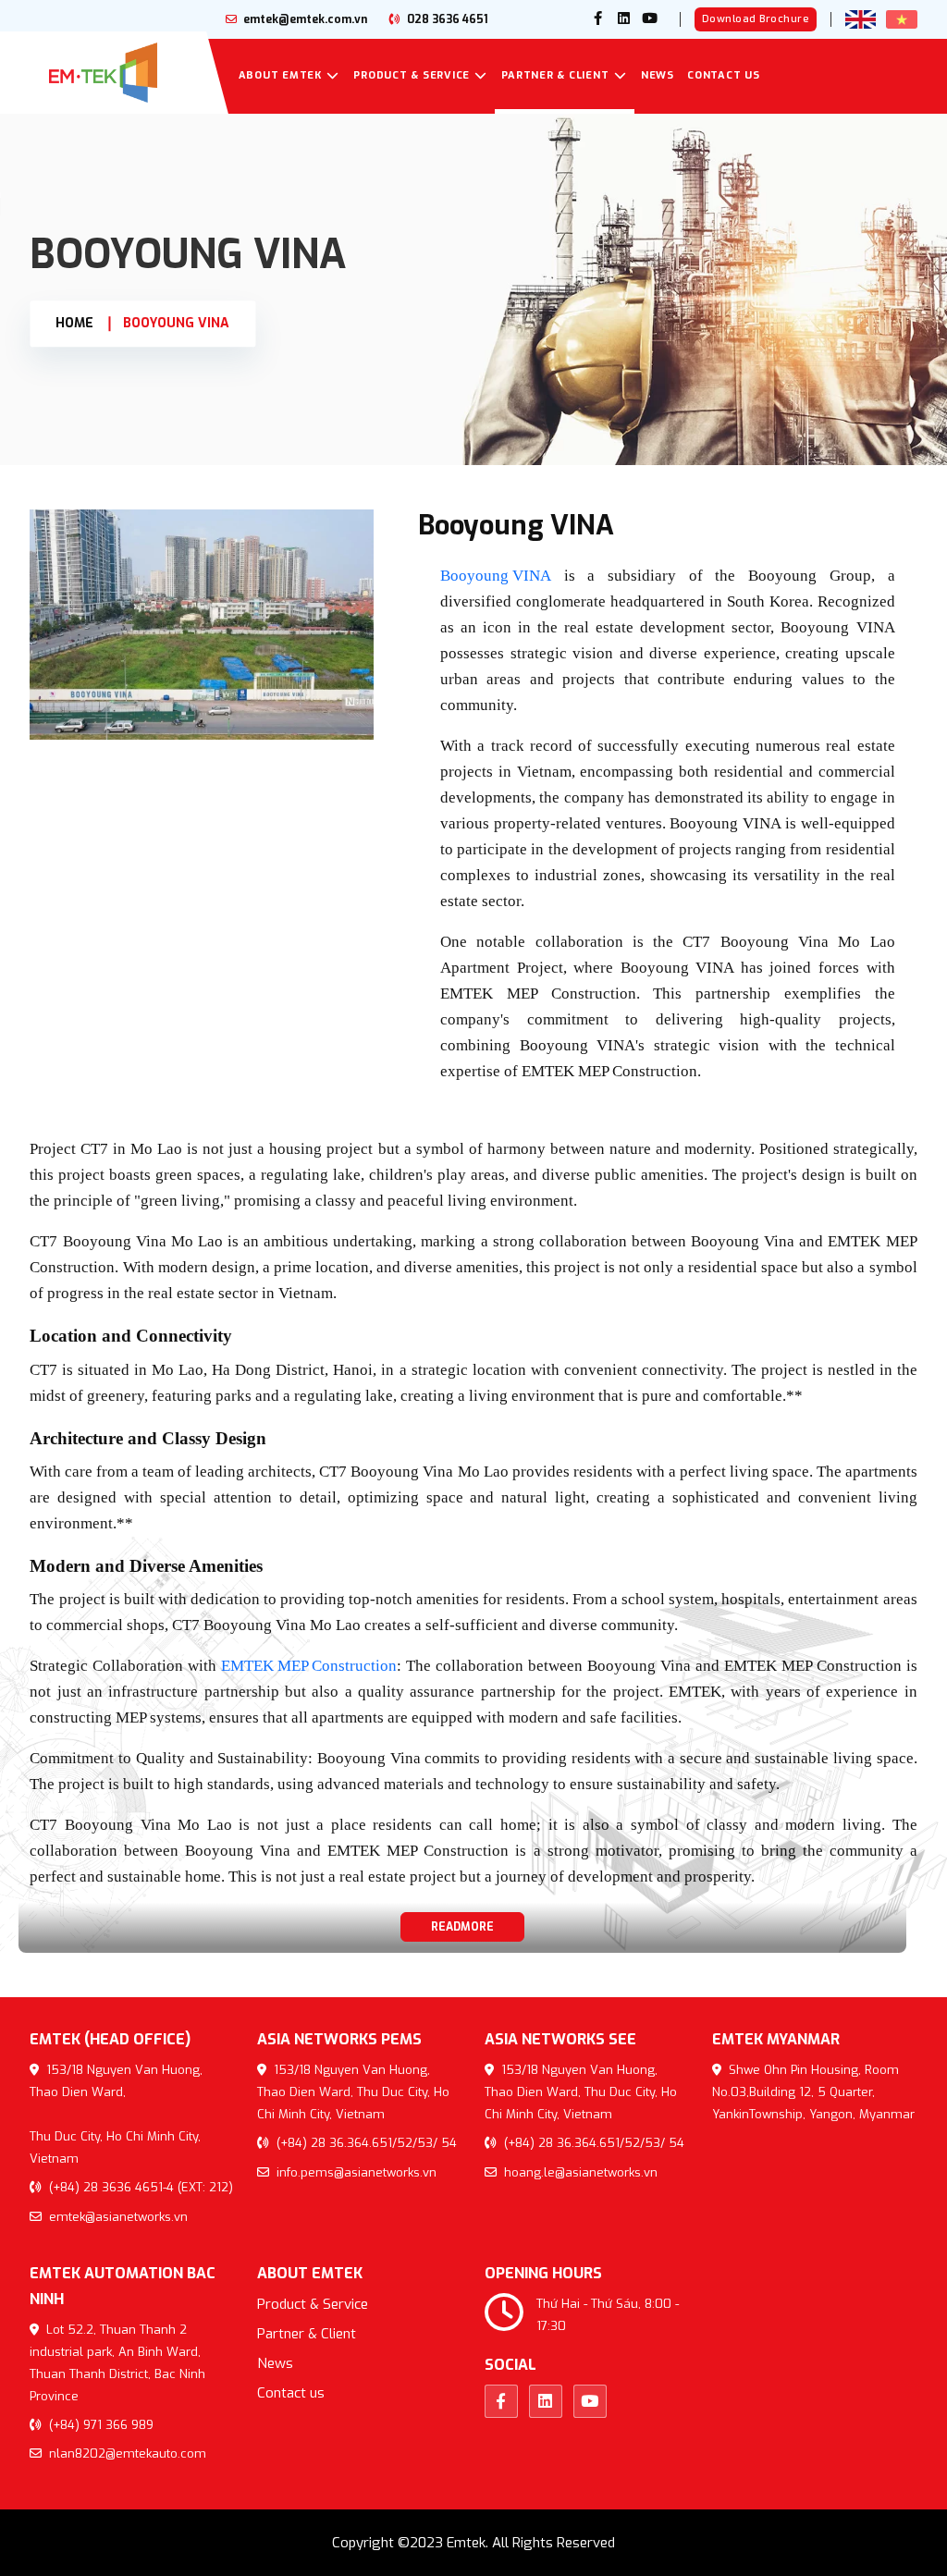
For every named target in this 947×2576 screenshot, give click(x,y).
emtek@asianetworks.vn (117, 2217)
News (658, 75)
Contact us (724, 75)
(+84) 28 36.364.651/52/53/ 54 (365, 2143)
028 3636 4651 (446, 19)
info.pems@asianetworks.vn (355, 2172)
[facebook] (598, 19)
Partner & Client (555, 75)
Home (74, 323)
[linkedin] (624, 19)
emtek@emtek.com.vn (304, 19)
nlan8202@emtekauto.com (126, 2453)
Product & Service (412, 75)
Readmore (462, 1927)
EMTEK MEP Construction (309, 1666)
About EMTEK (280, 75)
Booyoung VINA (176, 323)
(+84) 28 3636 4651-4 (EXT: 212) (139, 2187)
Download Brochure (756, 19)
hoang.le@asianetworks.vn (579, 2172)
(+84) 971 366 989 (99, 2425)
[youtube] (650, 19)
